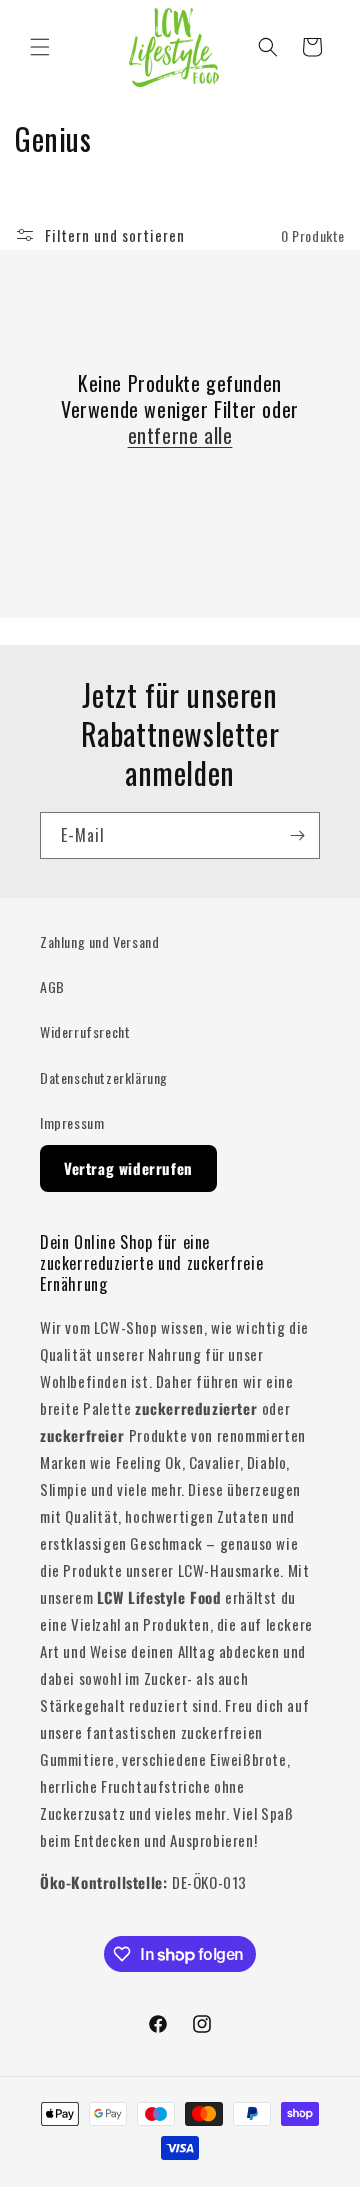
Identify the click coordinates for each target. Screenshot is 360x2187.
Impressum (72, 1122)
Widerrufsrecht (85, 1031)
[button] (40, 47)
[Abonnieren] (297, 835)
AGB (52, 986)
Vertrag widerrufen (128, 1168)
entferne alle (180, 435)
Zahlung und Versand (99, 941)
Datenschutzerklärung (104, 1077)
